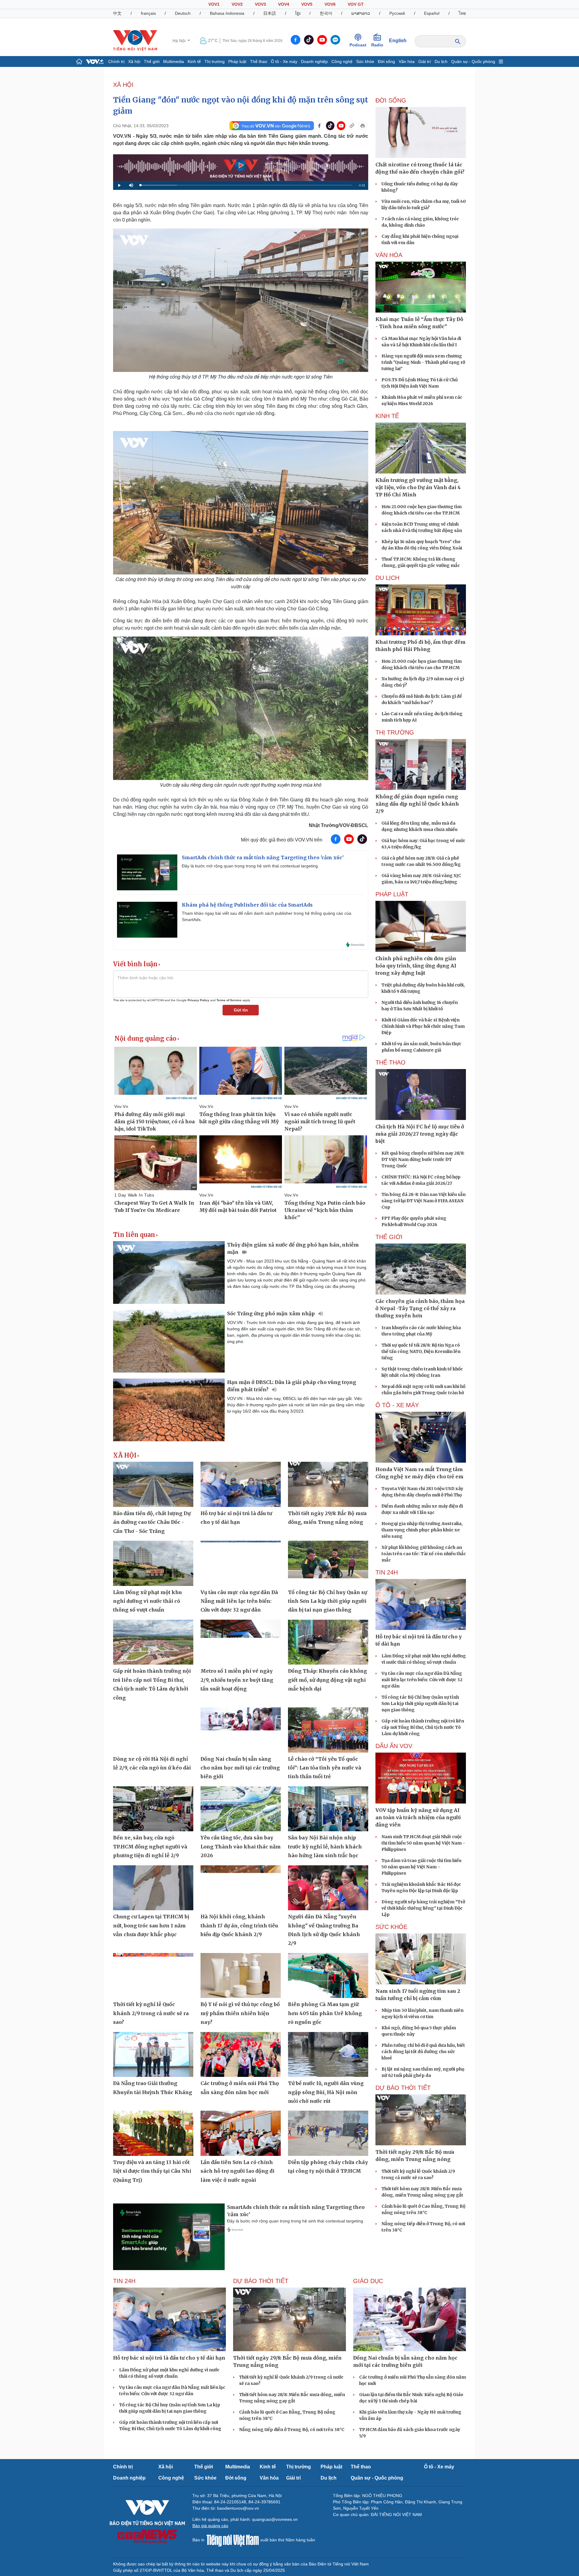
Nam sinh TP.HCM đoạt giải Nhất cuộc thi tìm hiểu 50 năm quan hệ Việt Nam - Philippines (423, 1843)
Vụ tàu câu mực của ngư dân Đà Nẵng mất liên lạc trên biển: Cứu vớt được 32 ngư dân (239, 1601)
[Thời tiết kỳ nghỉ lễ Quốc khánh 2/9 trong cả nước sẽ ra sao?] (153, 1976)
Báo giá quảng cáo (210, 2526)
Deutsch (183, 13)
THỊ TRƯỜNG (395, 732)
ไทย (462, 13)
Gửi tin (241, 1010)
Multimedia (174, 61)
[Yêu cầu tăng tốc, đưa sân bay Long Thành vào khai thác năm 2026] (241, 1809)
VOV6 (330, 4)
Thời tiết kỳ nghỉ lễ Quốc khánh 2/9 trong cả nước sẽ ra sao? (151, 2013)
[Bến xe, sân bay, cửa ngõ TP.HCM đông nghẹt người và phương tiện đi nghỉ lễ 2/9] (153, 1809)
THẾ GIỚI (389, 1237)
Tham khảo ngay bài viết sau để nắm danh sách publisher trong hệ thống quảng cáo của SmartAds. (267, 916)
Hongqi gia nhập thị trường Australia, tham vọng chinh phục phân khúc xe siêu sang (422, 1530)
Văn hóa (407, 61)
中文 (117, 13)
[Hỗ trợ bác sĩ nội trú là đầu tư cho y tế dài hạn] (241, 1484)
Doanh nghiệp (314, 61)
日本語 (270, 13)
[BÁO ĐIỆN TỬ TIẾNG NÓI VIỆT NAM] (135, 40)
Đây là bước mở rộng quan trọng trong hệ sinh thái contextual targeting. (250, 866)
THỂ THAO (391, 1062)
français (148, 13)
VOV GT (356, 4)
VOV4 (284, 4)
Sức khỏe (365, 61)
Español (432, 13)
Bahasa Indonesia (227, 13)
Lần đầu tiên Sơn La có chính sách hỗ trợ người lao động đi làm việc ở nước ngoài (237, 2171)
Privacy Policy (198, 1000)
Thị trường (215, 61)
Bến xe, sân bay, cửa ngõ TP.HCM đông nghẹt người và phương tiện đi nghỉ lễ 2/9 (150, 1846)
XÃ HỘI (123, 85)
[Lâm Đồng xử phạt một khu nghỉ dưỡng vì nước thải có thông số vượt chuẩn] (153, 1563)
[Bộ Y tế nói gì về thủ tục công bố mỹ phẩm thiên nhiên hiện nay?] (241, 1976)
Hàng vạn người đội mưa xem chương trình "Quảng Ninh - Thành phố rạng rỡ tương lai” (423, 362)
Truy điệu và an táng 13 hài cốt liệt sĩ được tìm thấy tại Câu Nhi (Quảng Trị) (152, 2171)
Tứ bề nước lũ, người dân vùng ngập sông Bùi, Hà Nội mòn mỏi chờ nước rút (326, 2092)
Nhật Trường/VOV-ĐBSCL (339, 825)
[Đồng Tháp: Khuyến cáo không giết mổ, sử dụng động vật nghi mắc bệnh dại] (328, 1642)
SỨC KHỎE (391, 1927)
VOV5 (307, 4)
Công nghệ (342, 61)
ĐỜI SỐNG (391, 100)
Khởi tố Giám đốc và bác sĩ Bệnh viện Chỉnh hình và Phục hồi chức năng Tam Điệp (423, 1026)
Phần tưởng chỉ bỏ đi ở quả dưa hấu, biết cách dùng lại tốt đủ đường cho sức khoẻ (423, 2052)
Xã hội (134, 61)
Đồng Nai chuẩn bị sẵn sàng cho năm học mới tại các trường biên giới (240, 1768)
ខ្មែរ (298, 13)
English (398, 41)
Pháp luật (237, 61)
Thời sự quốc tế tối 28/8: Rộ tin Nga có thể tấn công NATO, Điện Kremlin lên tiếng (421, 1351)
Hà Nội (180, 41)
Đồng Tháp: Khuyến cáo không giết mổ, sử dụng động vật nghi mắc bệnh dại (327, 1680)
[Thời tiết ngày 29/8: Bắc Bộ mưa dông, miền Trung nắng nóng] (328, 1484)
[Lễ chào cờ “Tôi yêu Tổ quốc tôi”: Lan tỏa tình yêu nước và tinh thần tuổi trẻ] (328, 1730)
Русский (397, 13)
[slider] (246, 185)
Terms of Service (229, 1000)
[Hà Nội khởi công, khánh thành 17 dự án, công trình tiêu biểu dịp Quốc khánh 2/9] (241, 1888)
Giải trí (425, 61)
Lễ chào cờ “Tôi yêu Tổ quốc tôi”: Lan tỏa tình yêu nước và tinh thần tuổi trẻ (325, 1768)
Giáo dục (368, 2281)
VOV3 (260, 4)
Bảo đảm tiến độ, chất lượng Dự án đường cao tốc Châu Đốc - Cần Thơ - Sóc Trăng (152, 1522)
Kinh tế (194, 61)
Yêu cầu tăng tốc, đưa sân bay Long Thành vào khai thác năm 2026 (241, 1846)
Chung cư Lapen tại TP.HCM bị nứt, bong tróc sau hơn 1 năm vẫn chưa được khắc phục (151, 1925)
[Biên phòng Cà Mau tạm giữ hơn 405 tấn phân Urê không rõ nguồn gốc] (328, 1976)
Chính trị (116, 61)
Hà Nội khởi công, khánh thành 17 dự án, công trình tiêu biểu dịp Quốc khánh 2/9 (239, 1925)
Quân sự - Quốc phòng (473, 61)
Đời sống (386, 61)
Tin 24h (387, 1572)
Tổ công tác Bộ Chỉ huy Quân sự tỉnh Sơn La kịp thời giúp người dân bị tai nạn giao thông (327, 1601)
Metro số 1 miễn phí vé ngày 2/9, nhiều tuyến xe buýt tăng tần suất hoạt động (237, 1680)
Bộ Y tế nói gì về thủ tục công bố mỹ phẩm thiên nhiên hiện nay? (240, 2013)
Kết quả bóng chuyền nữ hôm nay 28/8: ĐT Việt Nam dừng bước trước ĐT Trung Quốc (423, 1159)
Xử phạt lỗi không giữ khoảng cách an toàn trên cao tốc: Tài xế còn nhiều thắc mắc (424, 1554)
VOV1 (214, 4)
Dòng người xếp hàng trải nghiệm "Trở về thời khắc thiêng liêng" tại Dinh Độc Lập (423, 1908)
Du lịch (441, 61)
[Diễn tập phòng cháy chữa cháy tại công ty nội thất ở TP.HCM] (328, 2133)
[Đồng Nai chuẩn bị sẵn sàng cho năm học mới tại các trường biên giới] (241, 1730)
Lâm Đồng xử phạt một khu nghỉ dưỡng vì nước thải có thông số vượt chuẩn (147, 1601)
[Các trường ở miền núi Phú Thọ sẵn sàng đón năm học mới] (241, 2055)
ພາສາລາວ (361, 13)
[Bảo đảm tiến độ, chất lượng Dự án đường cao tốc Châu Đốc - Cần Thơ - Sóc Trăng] (153, 1484)
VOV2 (237, 4)
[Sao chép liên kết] (352, 126)
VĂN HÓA (389, 255)
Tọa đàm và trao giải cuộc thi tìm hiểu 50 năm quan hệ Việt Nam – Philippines (421, 1867)
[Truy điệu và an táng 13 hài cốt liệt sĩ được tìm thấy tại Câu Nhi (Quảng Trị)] (153, 2133)
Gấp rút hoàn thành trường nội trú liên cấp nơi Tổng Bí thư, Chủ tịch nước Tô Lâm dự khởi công (423, 1727)
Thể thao (259, 61)
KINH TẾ (387, 416)
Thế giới (152, 61)
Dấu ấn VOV (394, 1746)
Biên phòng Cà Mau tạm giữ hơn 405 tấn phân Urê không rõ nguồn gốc (325, 2013)
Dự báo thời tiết (403, 2088)
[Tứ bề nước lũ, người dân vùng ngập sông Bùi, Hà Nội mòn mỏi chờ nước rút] (328, 2055)
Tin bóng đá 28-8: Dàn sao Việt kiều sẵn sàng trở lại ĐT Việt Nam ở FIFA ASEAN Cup (424, 1201)
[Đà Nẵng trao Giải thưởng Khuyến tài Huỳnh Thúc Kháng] (153, 2055)
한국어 (326, 13)
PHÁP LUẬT (392, 894)
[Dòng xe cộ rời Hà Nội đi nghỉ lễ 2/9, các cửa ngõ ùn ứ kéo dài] (153, 1730)
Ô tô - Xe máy (284, 61)
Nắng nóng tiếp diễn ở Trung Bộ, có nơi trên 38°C (292, 2430)
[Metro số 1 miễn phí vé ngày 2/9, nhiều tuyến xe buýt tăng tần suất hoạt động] (241, 1642)
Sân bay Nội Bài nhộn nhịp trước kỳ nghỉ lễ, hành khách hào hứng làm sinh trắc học (325, 1846)
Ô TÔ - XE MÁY (397, 1405)
